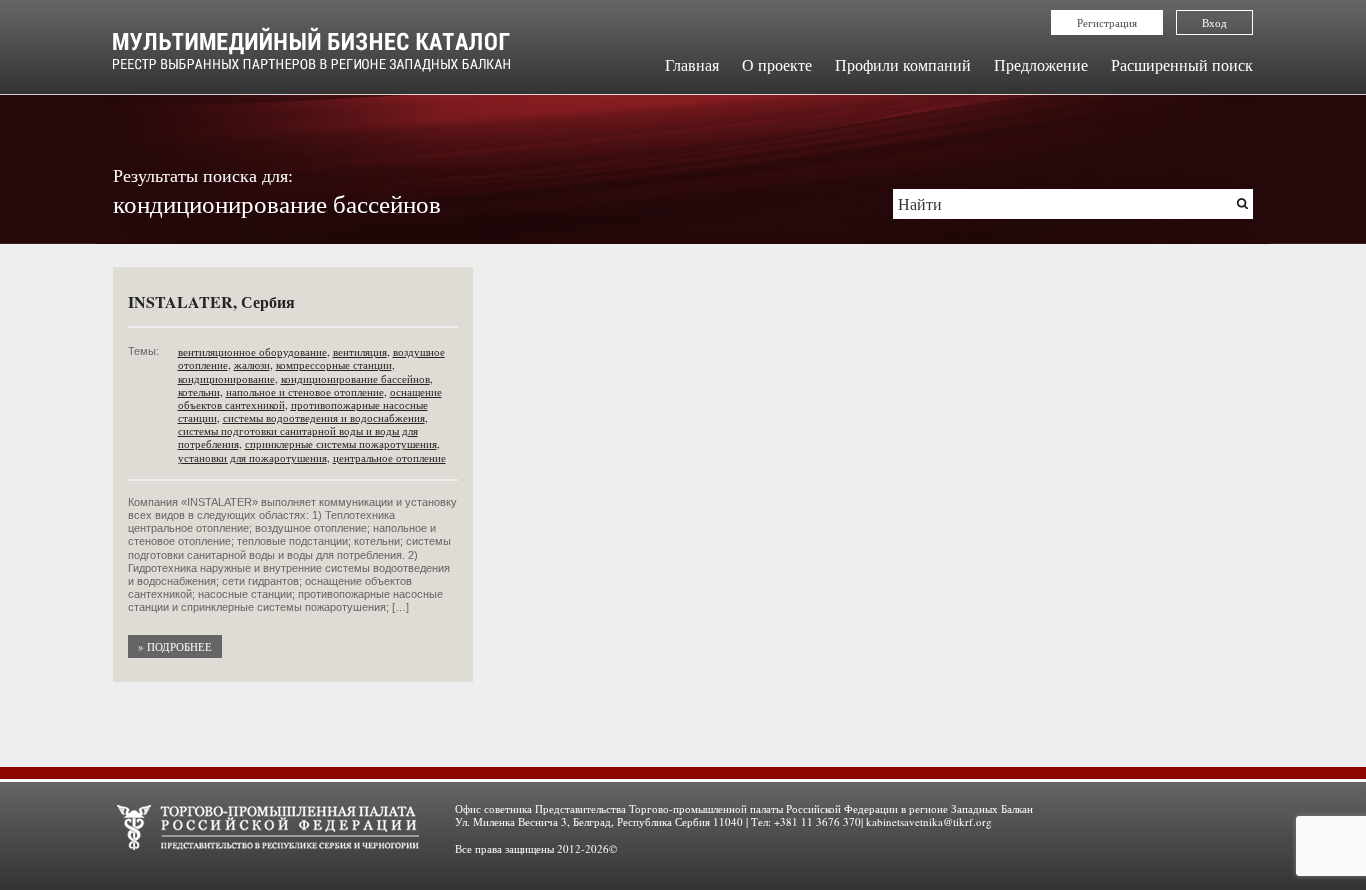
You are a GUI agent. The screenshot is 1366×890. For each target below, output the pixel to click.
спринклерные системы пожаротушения (341, 443)
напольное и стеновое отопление (305, 391)
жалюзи (252, 364)
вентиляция (360, 351)
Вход (1214, 22)
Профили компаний (903, 64)
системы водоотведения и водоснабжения (324, 417)
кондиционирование (226, 378)
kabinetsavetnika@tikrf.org (929, 821)
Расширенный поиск (1182, 64)
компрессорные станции (334, 364)
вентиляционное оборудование (252, 351)
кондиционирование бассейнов (355, 378)
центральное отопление (389, 457)
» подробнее (175, 646)
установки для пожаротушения (252, 457)
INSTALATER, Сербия (211, 301)
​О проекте (777, 64)
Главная (692, 64)
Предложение (1041, 64)
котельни (199, 391)
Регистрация (1107, 22)
